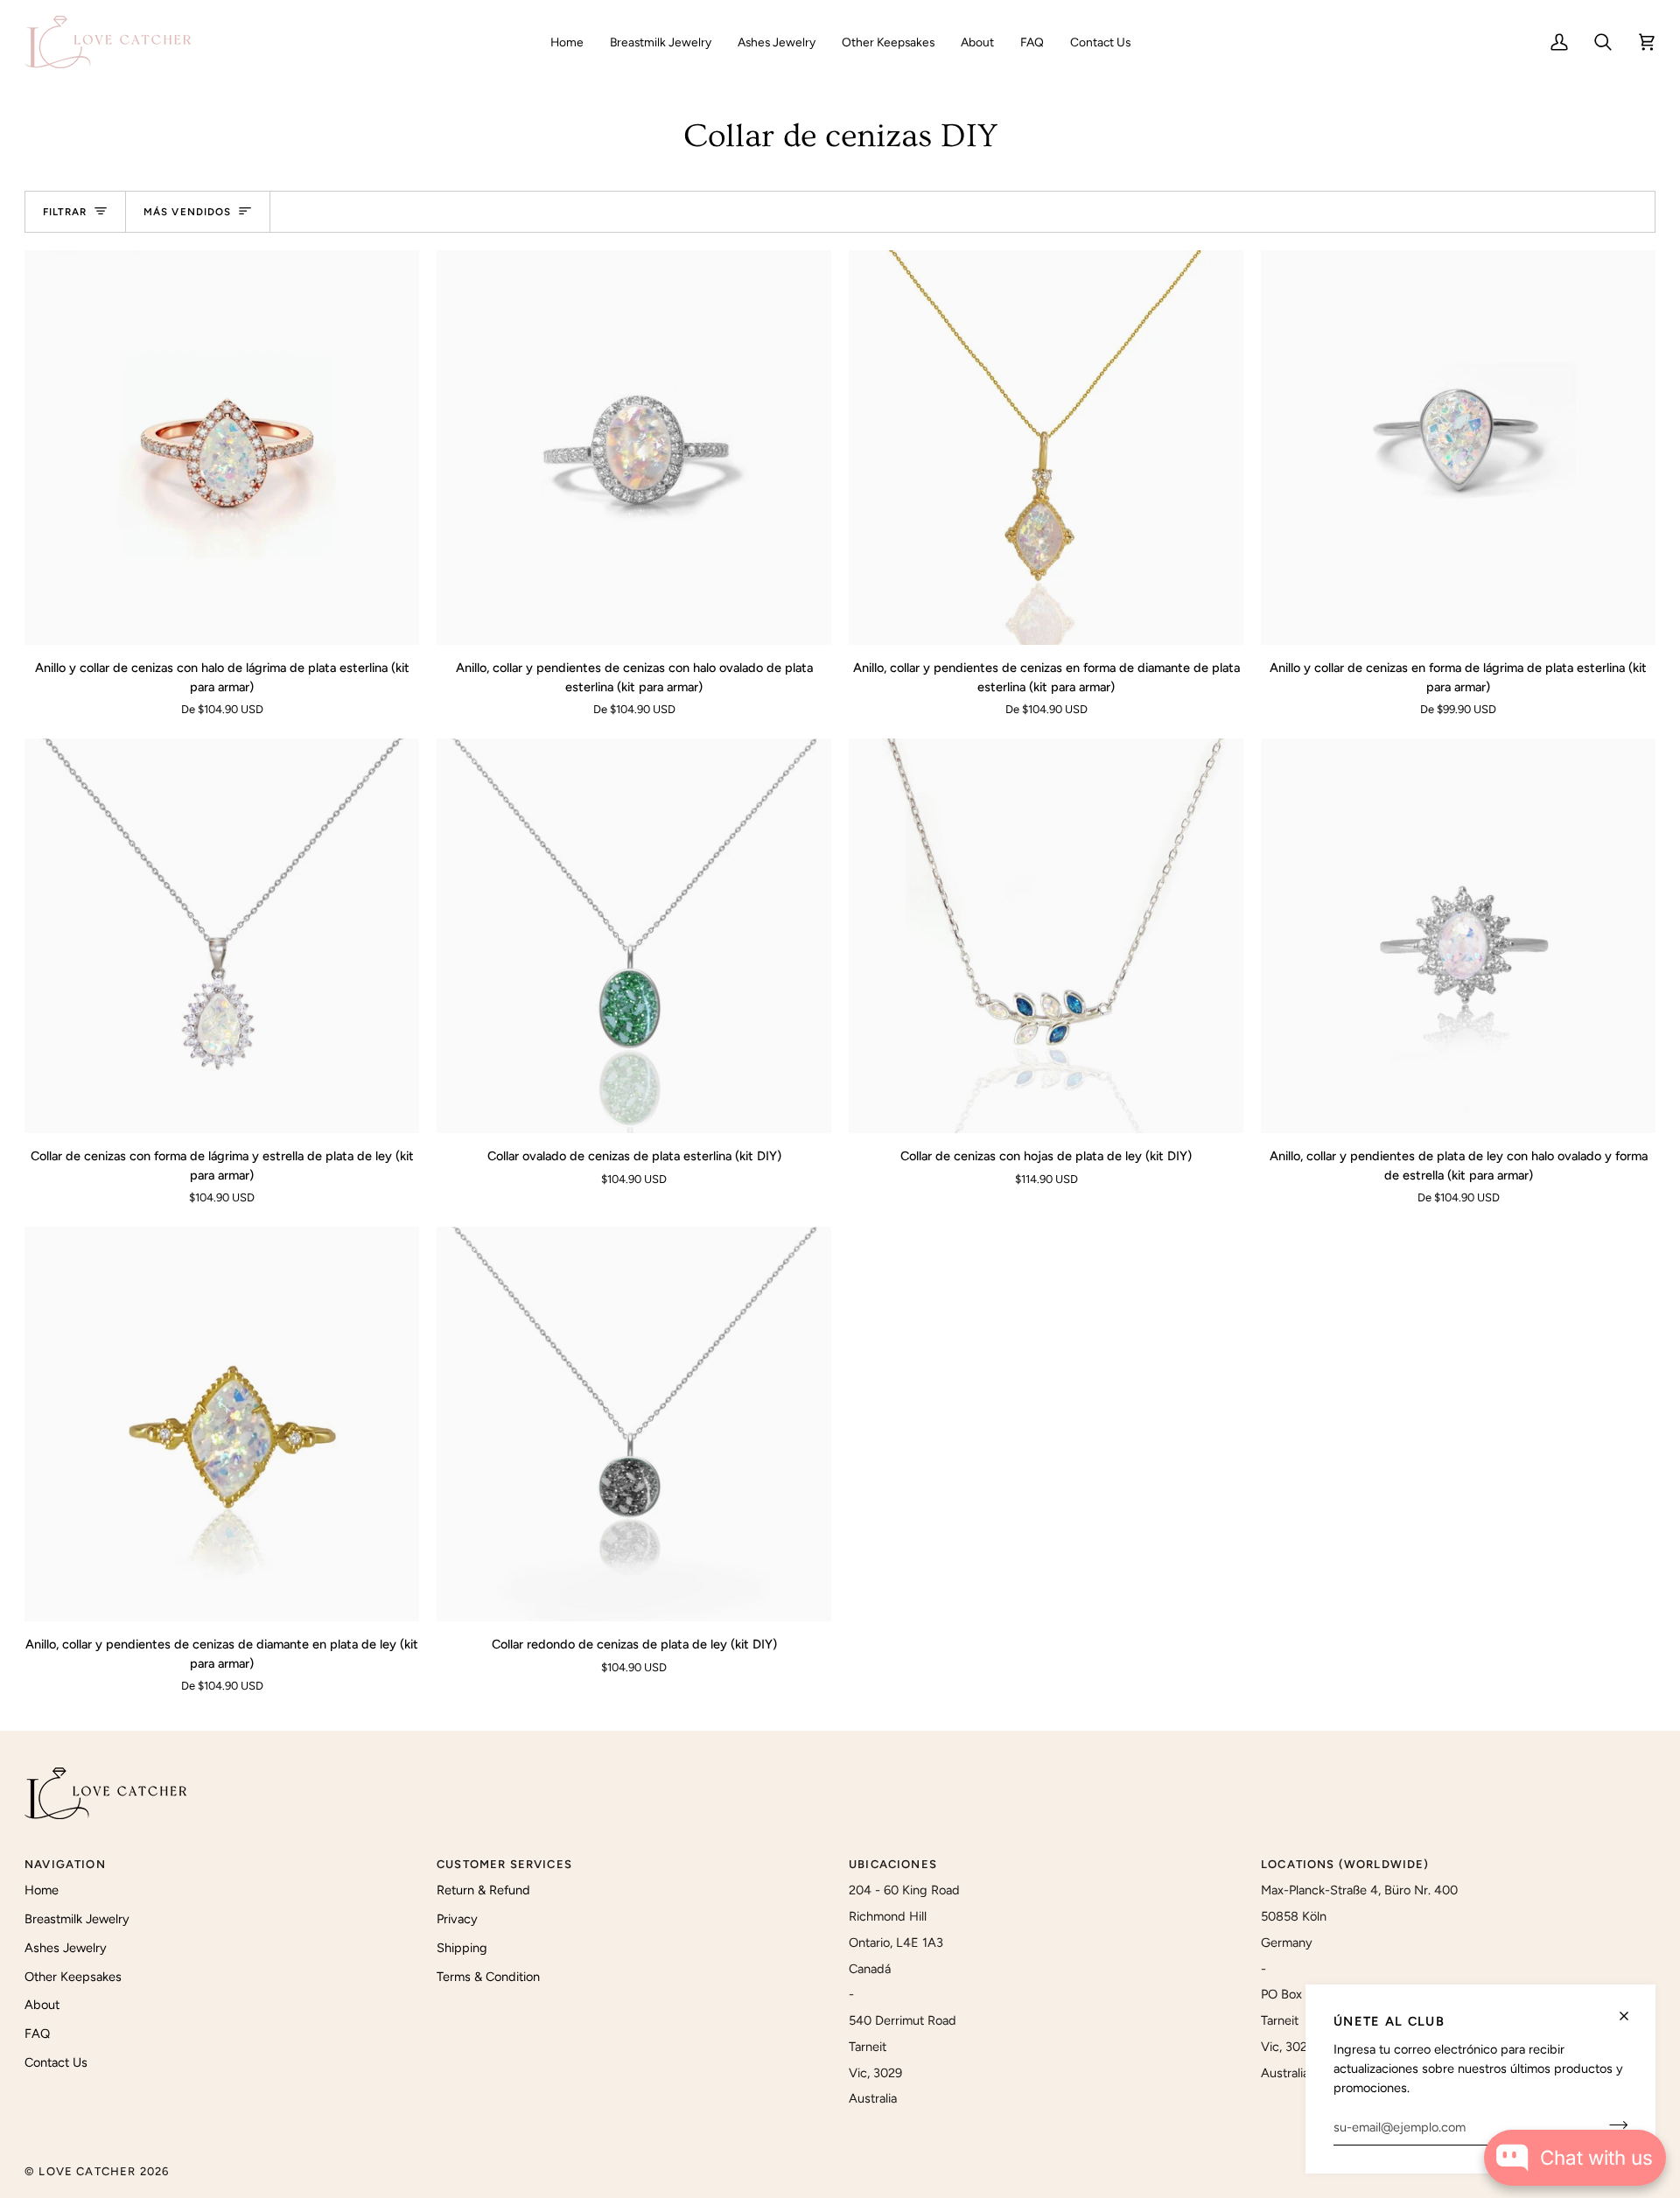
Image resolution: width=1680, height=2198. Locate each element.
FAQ (37, 2033)
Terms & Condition (488, 1977)
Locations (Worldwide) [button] (1345, 1864)
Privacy (457, 1919)
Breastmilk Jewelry (77, 1919)
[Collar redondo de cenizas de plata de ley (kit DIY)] (634, 1424)
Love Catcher (87, 2171)
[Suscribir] (1613, 2124)
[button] (661, 42)
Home (42, 1890)
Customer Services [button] (504, 1864)
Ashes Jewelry (66, 1948)
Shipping (462, 1948)
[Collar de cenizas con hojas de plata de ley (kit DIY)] (1046, 936)
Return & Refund (483, 1890)
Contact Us (56, 2062)
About (42, 2005)
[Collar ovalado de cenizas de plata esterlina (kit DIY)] (634, 936)
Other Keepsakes (73, 1977)
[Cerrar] (1631, 2016)
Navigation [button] (65, 1864)
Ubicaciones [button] (893, 1864)
